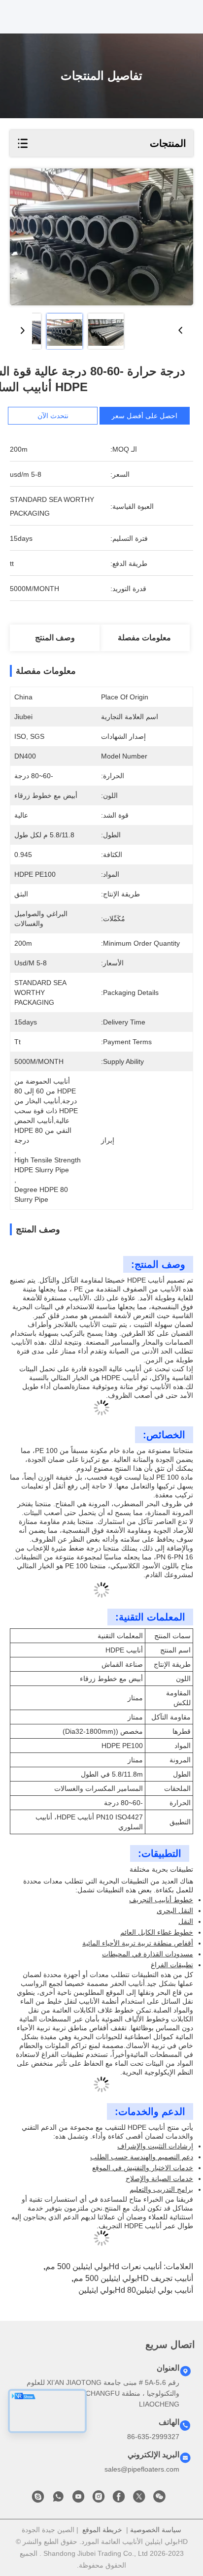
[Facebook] (119, 2499)
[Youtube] (78, 2499)
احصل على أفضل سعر (144, 416)
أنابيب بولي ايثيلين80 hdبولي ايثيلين (136, 2290)
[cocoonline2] (38, 2499)
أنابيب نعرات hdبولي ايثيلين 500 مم (103, 2266)
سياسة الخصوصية (156, 2530)
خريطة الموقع (102, 2530)
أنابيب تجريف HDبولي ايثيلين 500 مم (133, 2278)
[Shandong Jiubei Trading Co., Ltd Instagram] (99, 2499)
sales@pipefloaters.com (142, 2469)
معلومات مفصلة (144, 638)
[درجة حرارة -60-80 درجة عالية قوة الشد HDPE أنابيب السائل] (101, 237)
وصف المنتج (55, 638)
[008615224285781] (58, 2499)
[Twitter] (139, 2499)
